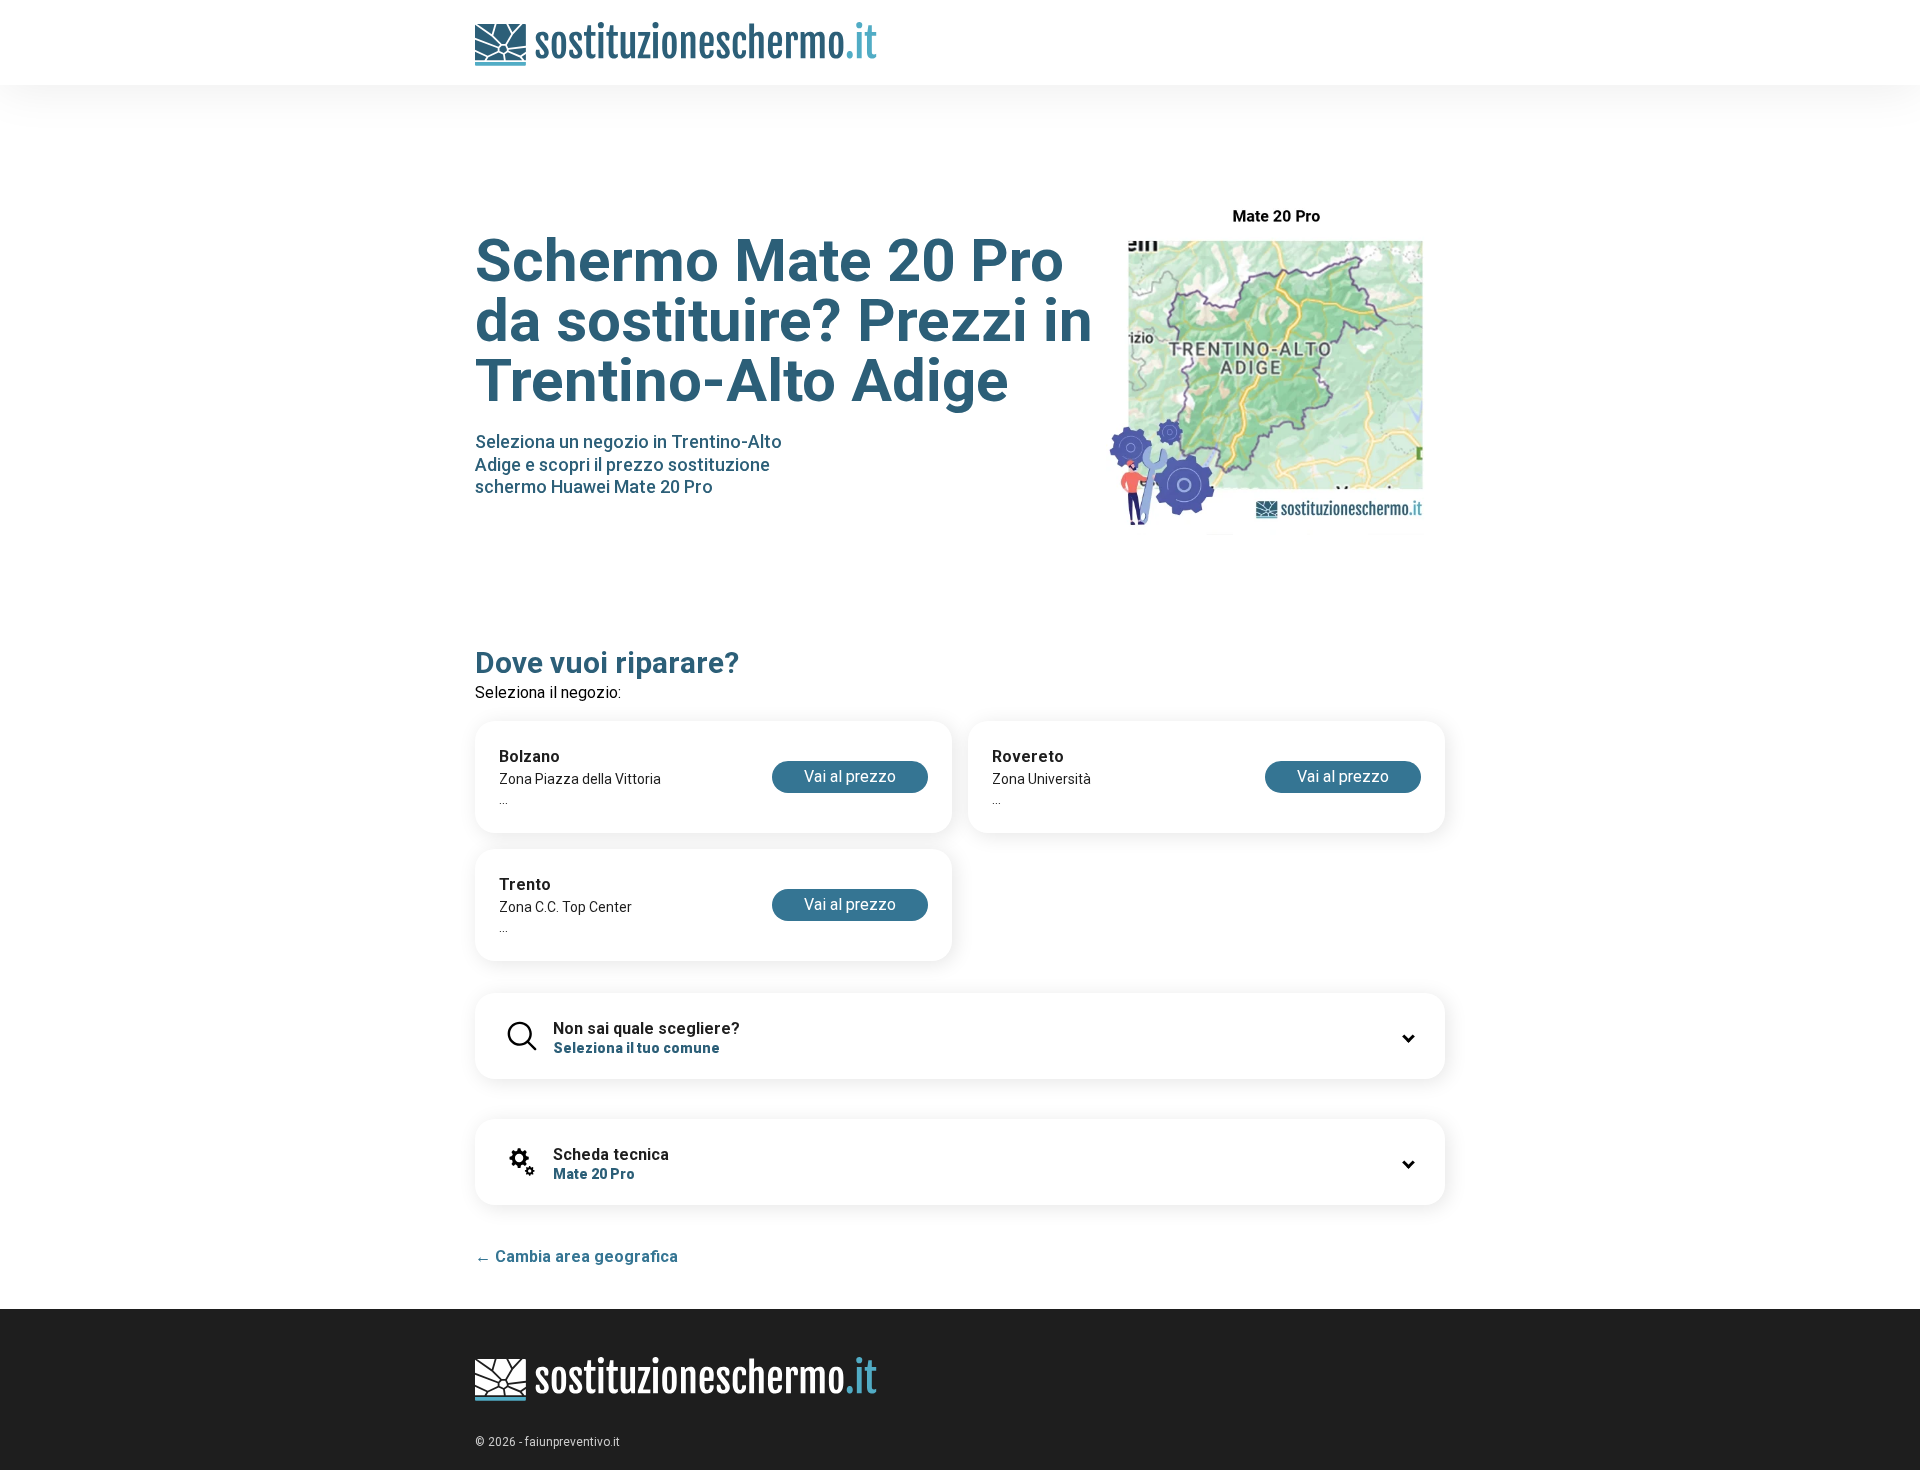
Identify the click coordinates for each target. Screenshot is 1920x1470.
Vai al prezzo (850, 776)
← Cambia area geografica (576, 1256)
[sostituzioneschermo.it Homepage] (676, 1379)
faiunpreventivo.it (572, 1442)
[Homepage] (676, 32)
